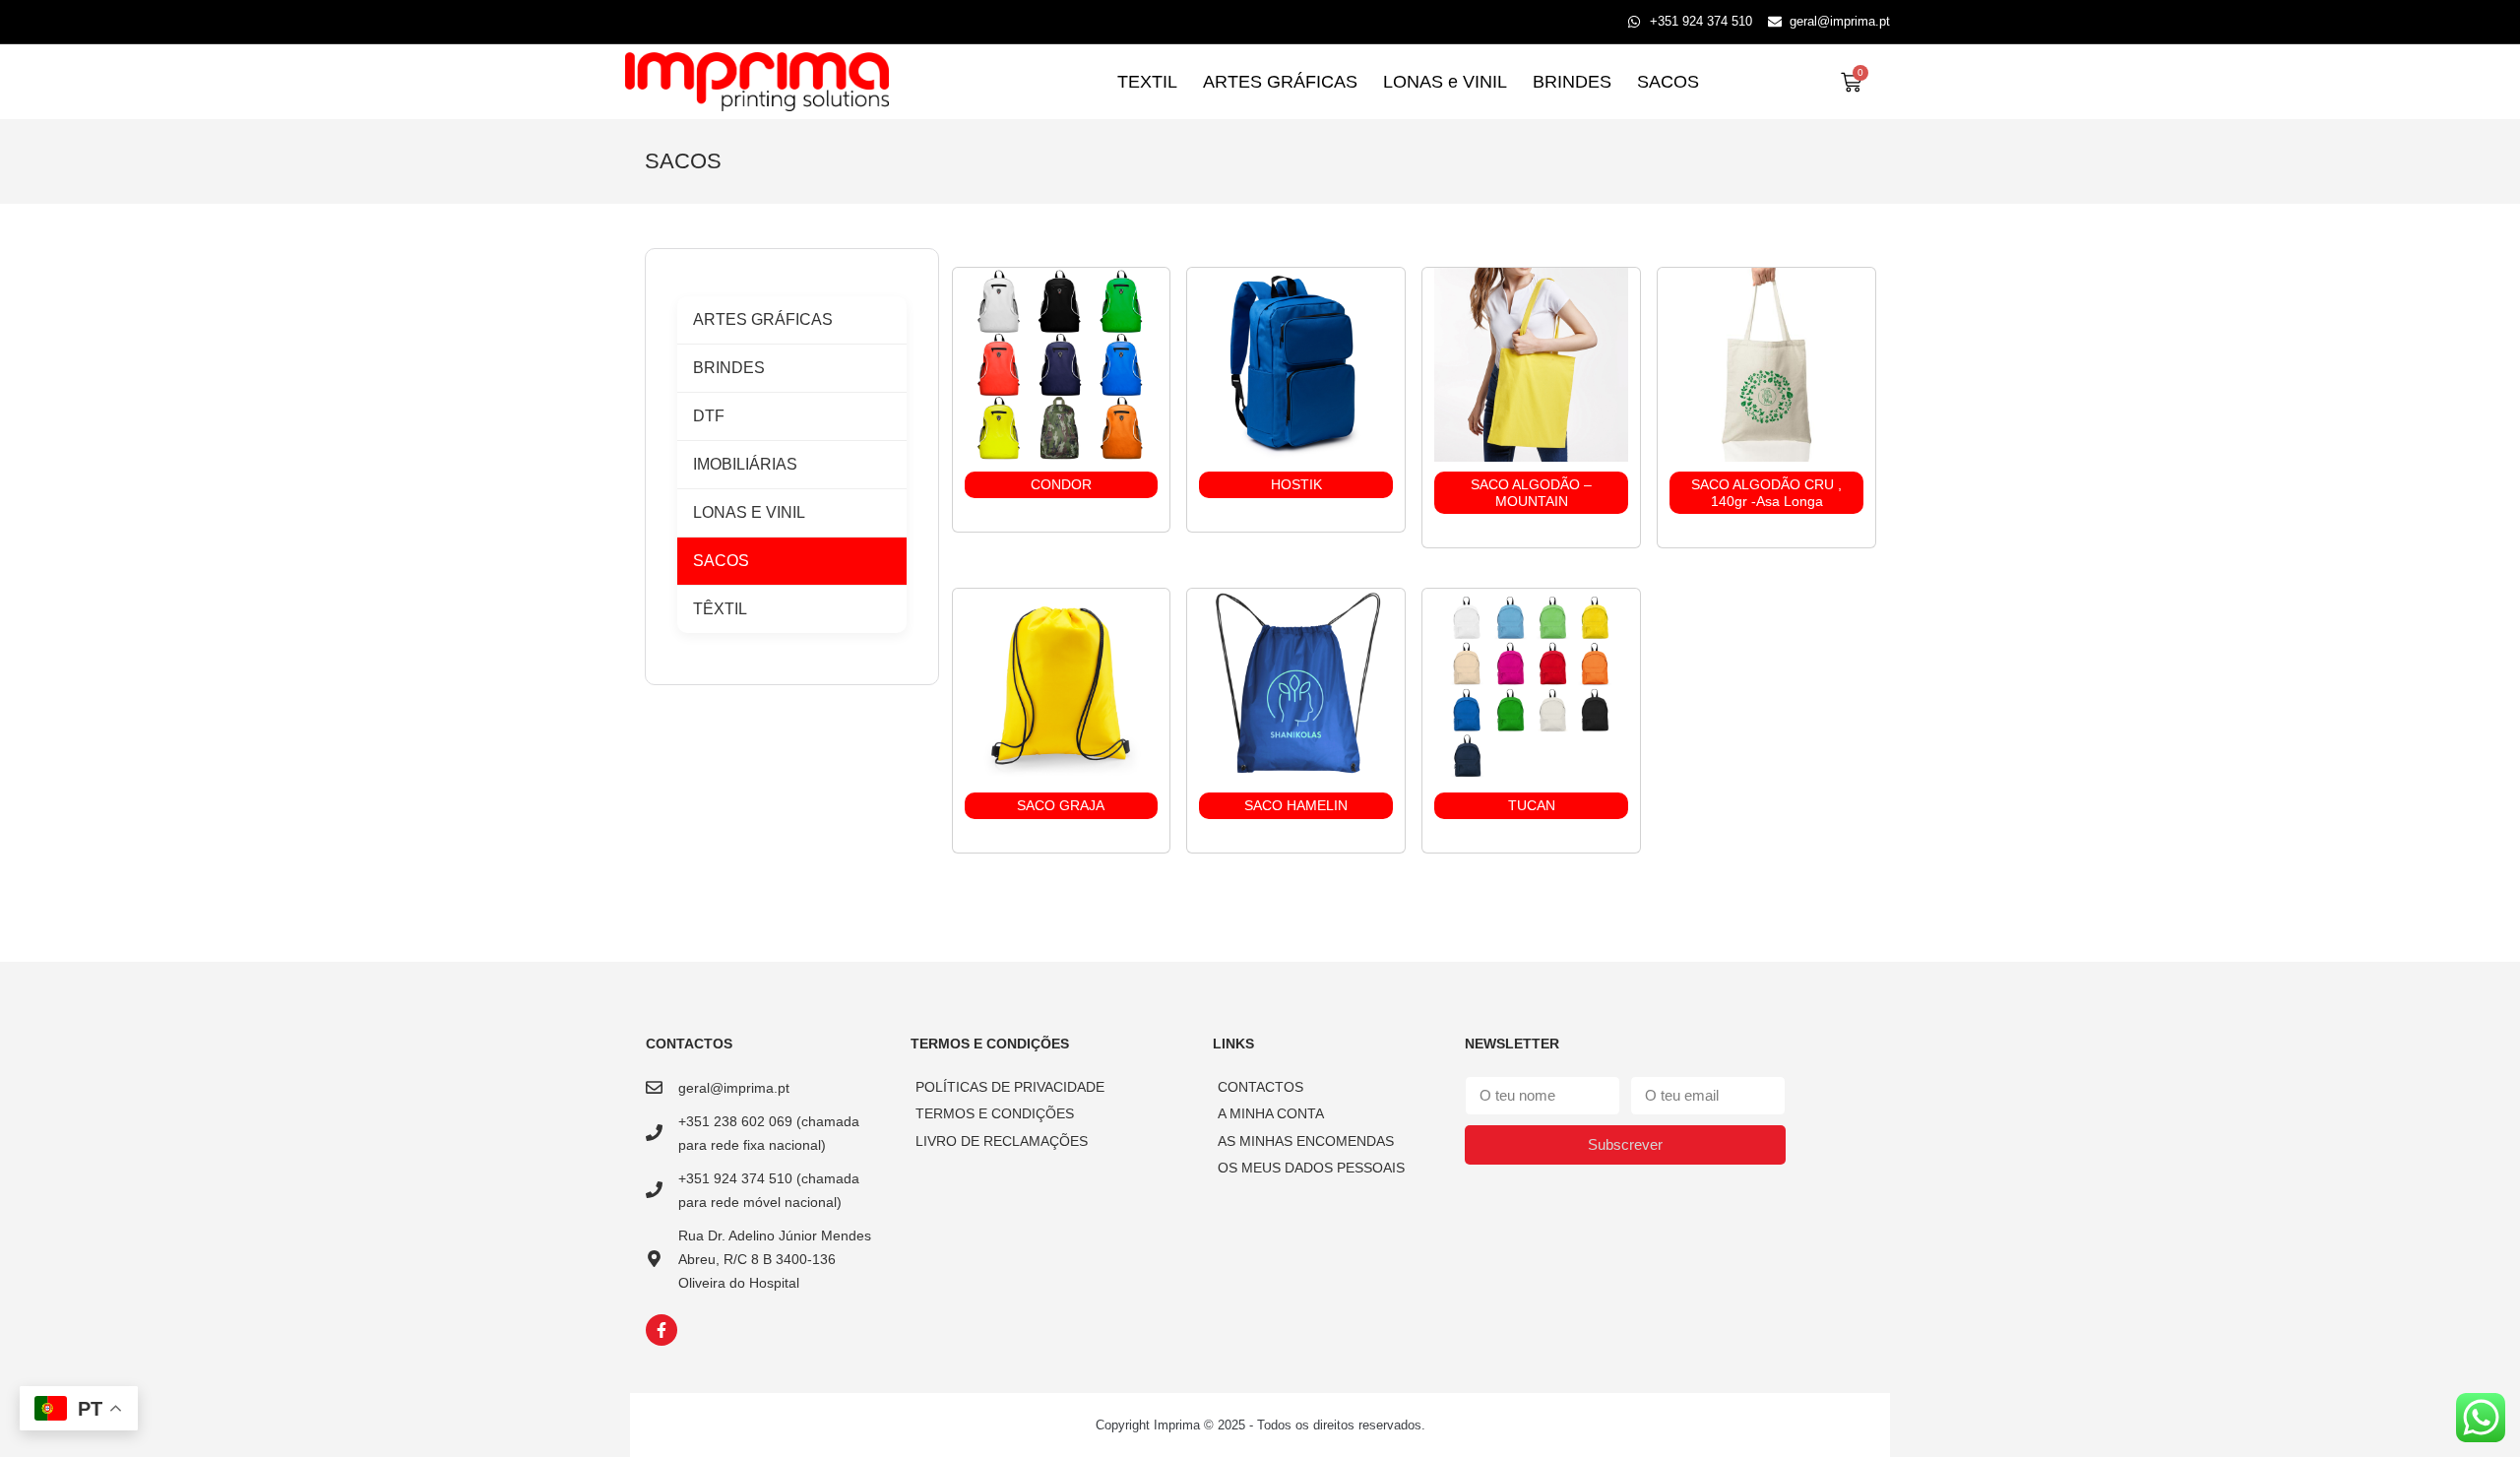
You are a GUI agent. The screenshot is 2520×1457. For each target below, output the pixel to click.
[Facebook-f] (661, 1330)
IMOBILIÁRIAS (745, 464)
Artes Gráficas (763, 319)
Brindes (729, 368)
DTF (709, 416)
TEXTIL (1147, 82)
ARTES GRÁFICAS (1280, 82)
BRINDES (1572, 82)
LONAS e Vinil (749, 512)
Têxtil (720, 609)
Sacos (721, 561)
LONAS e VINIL (1445, 82)
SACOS (1668, 82)
